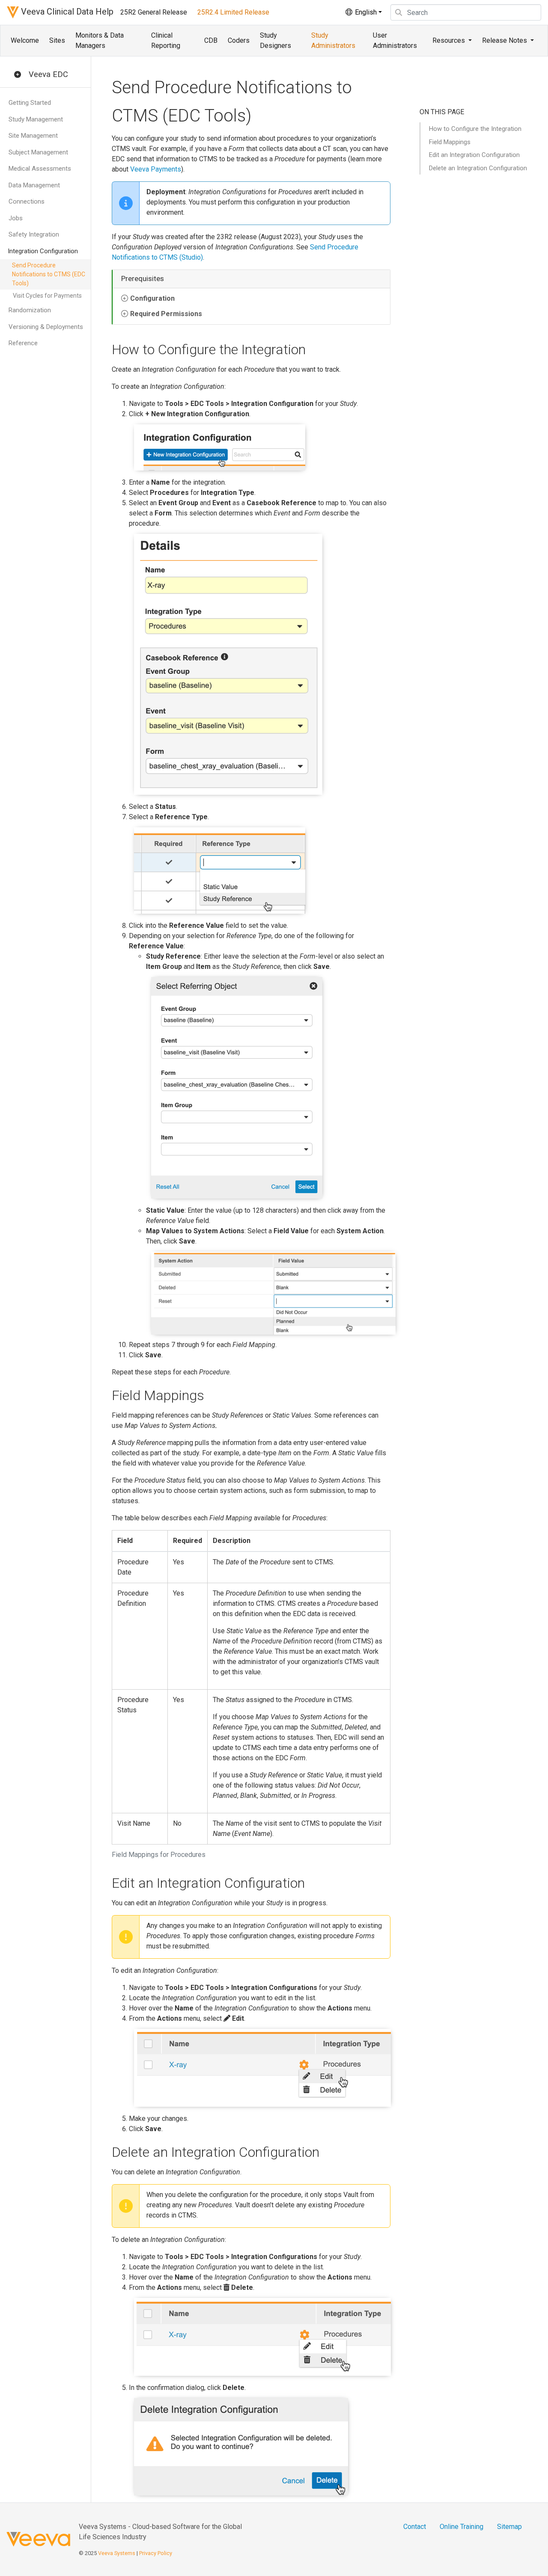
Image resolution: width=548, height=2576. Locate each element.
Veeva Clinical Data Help (66, 12)
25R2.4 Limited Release (233, 12)
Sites (57, 40)
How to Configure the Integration (475, 129)
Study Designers (275, 40)
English (365, 12)
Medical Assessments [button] (40, 169)
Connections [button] (27, 201)
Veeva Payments (156, 169)
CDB (211, 40)
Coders (239, 40)
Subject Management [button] (38, 152)
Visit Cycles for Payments (47, 296)
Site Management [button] (33, 136)
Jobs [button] (16, 218)
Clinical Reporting (166, 40)
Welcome (25, 40)
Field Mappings (450, 142)
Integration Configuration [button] (43, 251)
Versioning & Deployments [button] (46, 327)
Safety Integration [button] (34, 234)
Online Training (462, 2527)
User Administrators (395, 40)
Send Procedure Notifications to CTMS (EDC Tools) (49, 274)
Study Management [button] (36, 119)
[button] (18, 75)
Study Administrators (333, 40)
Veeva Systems (117, 2553)
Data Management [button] (34, 185)
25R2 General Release (154, 12)
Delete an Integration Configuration (478, 168)
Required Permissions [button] (166, 314)
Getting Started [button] (30, 103)
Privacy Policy (156, 2553)
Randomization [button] (30, 310)
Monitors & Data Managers (100, 40)
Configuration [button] (152, 298)
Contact (415, 2527)
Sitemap (509, 2527)
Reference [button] (23, 343)
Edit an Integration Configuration (474, 155)
